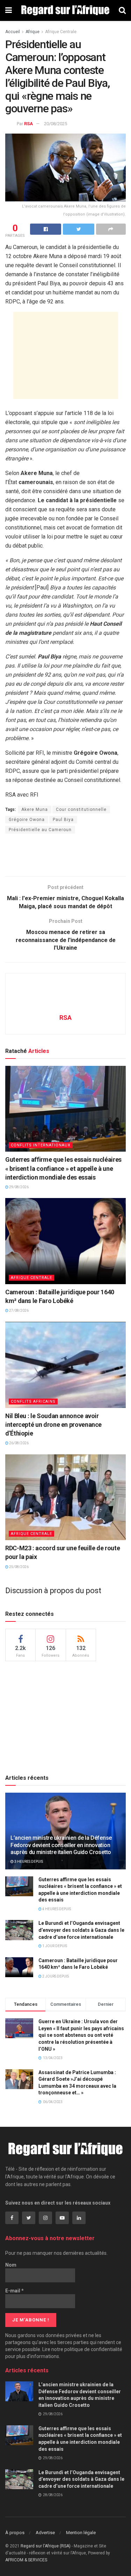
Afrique (32, 32)
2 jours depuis (55, 1976)
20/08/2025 (56, 124)
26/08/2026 (19, 1443)
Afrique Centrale (61, 32)
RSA (28, 124)
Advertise (45, 2533)
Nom (11, 2265)
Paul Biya (63, 820)
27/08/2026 (19, 1310)
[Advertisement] (66, 355)
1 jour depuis (54, 1946)
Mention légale (81, 2533)
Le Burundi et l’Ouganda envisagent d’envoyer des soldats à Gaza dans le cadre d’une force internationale (81, 1930)
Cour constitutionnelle (81, 809)
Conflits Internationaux (41, 1145)
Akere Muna (35, 809)
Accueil (13, 32)
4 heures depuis (56, 1909)
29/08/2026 (19, 1187)
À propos (15, 2533)
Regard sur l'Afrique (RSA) (46, 2546)
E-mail (14, 2291)
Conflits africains (33, 1402)
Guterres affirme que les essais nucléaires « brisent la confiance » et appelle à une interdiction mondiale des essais (63, 1168)
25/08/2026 (19, 1567)
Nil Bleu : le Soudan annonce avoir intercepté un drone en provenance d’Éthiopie (53, 1425)
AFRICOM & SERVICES (26, 2560)
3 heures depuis (28, 1862)
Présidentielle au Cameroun (40, 830)
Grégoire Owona (27, 820)
